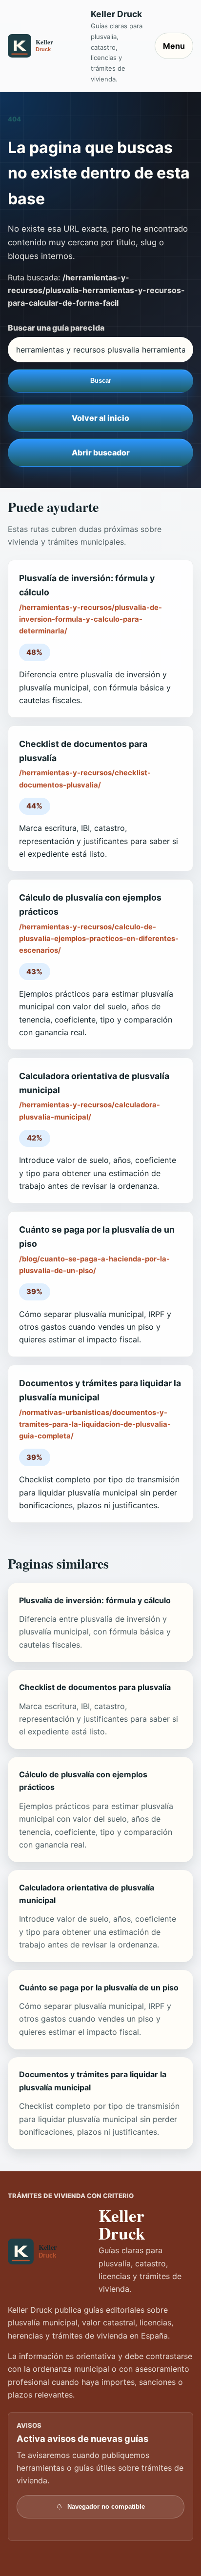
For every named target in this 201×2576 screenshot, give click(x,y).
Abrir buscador (101, 452)
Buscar (101, 381)
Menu (174, 46)
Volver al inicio (100, 418)
